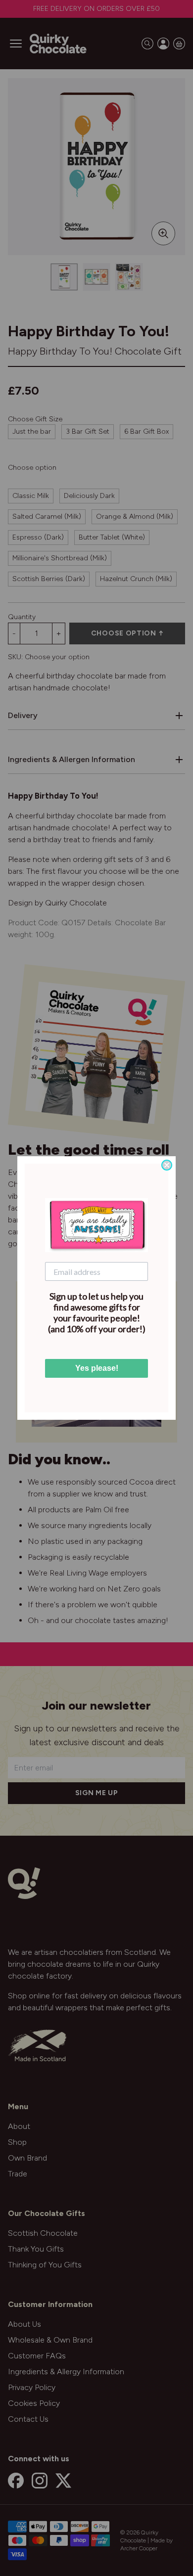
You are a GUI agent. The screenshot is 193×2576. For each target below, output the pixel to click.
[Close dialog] (167, 1165)
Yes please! (97, 1368)
